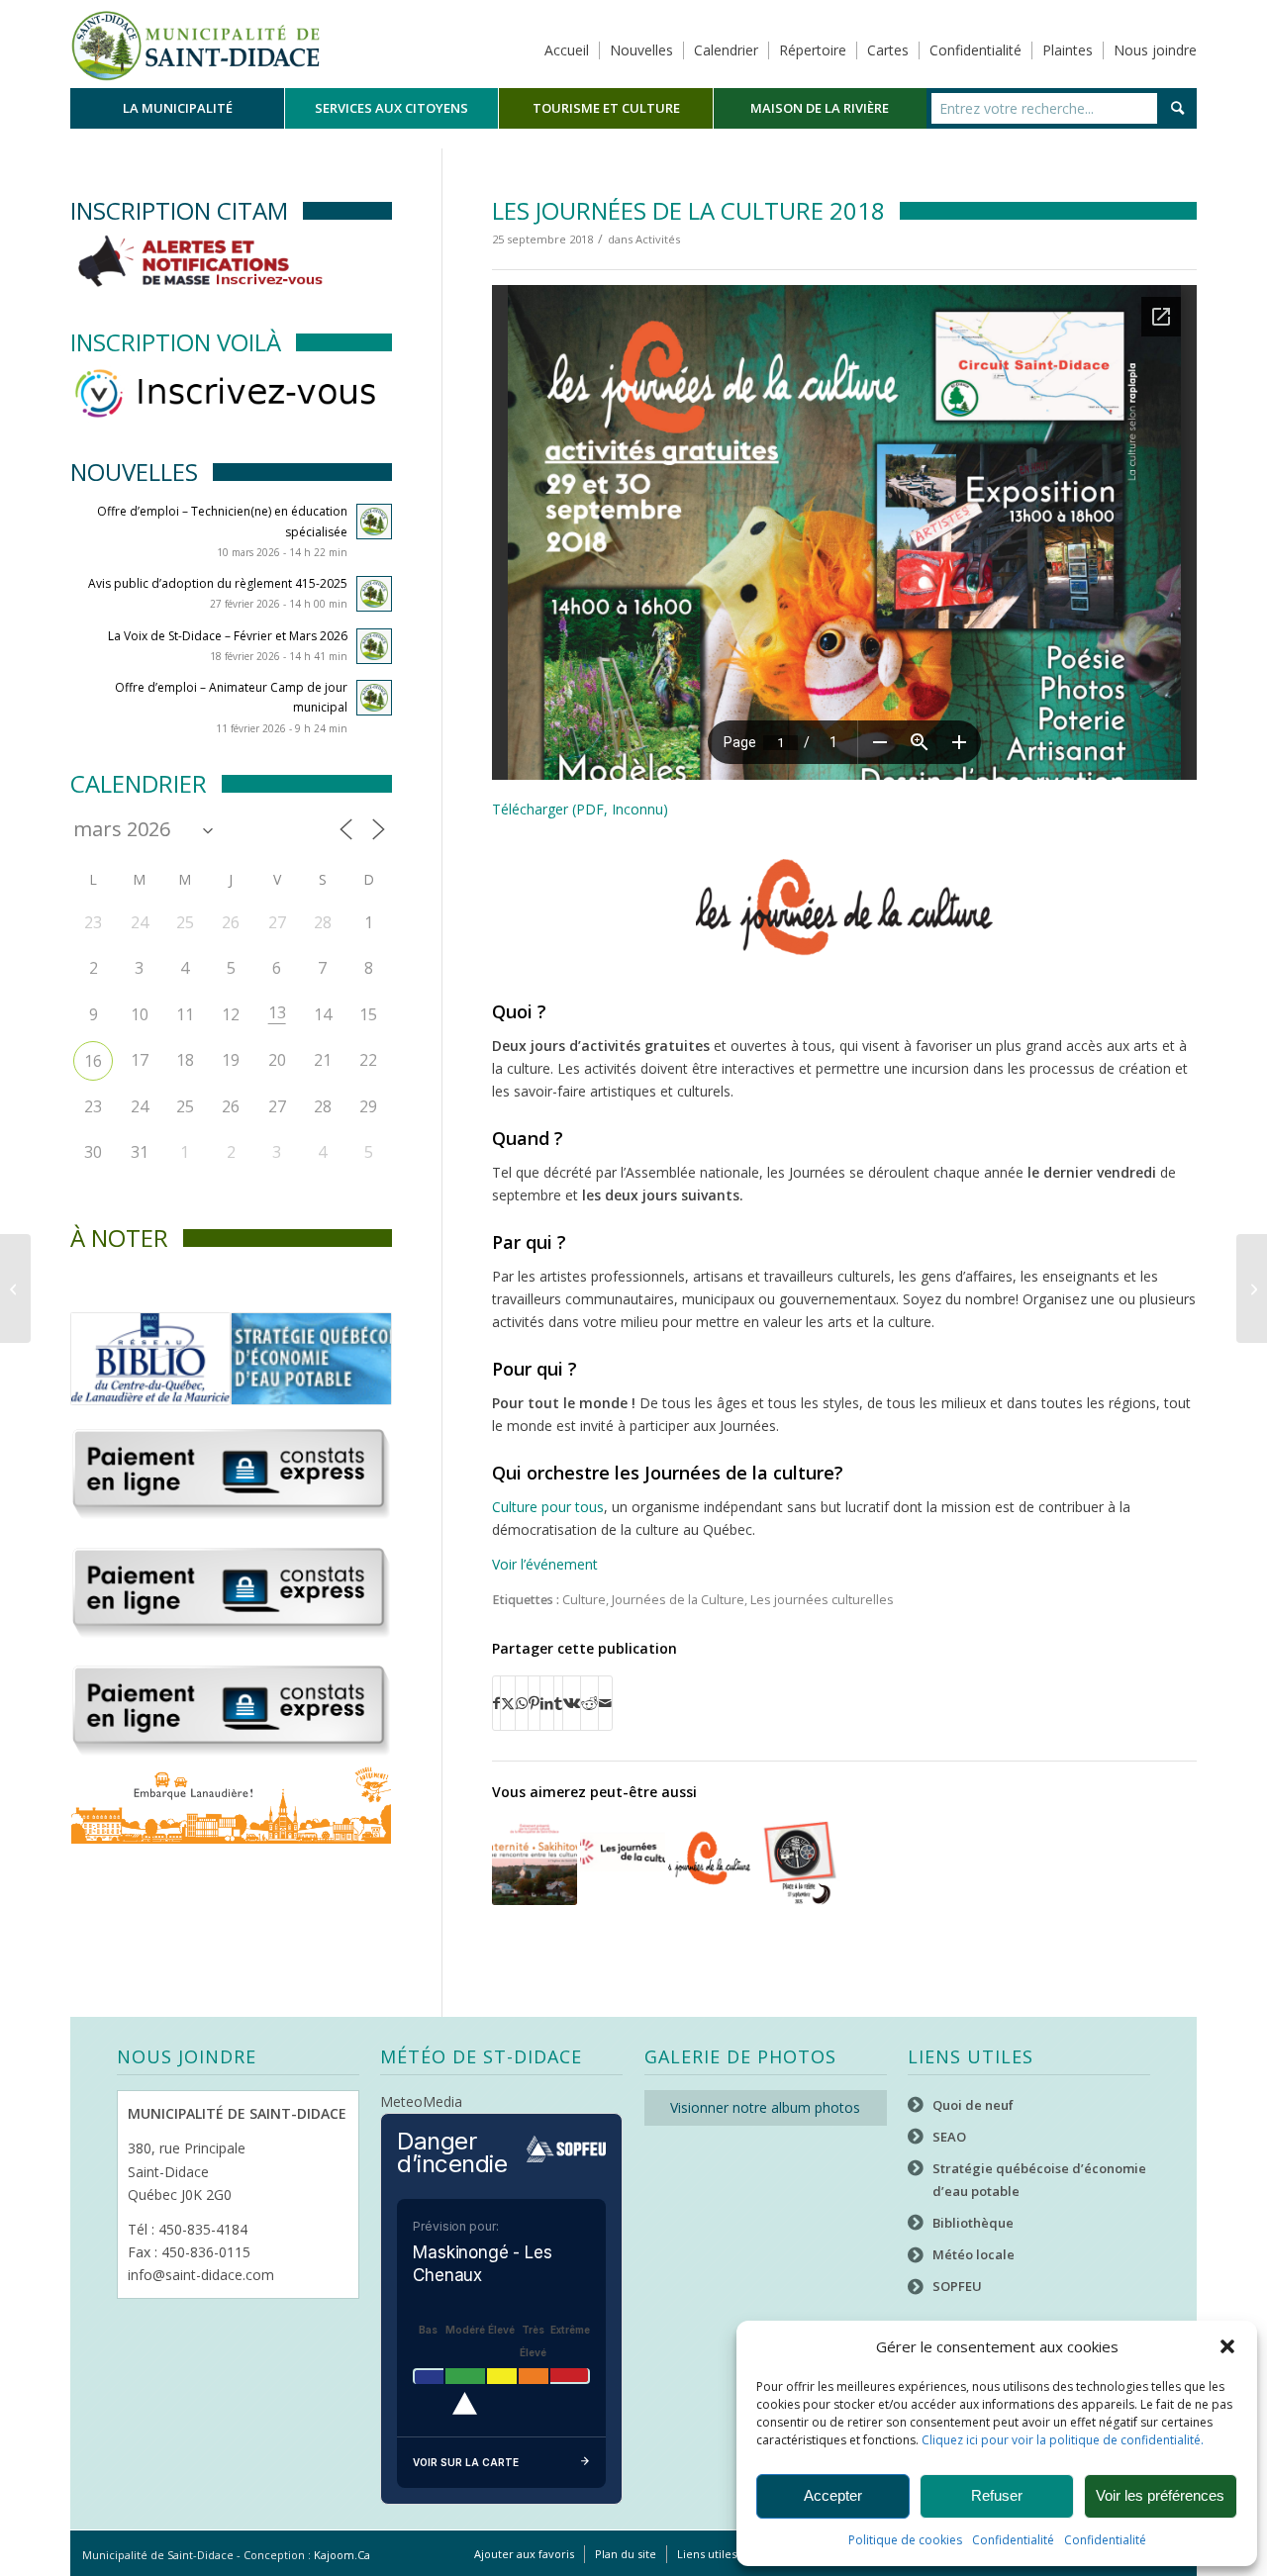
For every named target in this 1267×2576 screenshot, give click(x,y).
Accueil (567, 50)
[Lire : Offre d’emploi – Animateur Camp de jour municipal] (374, 698)
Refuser (997, 2495)
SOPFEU (957, 2286)
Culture (584, 1600)
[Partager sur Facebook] (496, 1703)
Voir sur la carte (466, 2462)
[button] (1227, 2346)
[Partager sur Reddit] (589, 1703)
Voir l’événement (545, 1564)
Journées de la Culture (678, 1600)
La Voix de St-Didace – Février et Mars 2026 (228, 636)
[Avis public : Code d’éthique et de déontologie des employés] (1252, 1288)
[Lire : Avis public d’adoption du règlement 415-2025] (374, 594)
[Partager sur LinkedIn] (547, 1703)
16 (93, 1061)
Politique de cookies (905, 2540)
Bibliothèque (973, 2223)
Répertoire (813, 50)
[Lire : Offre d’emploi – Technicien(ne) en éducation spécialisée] (374, 522)
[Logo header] (195, 44)
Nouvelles (641, 50)
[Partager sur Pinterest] (534, 1703)
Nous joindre (1155, 50)
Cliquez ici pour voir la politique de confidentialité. (1063, 2440)
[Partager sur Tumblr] (558, 1703)
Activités (658, 239)
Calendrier (726, 50)
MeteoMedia (421, 2101)
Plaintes (1068, 50)
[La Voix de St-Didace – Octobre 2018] (15, 1288)
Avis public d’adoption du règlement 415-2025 (218, 583)
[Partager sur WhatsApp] (522, 1703)
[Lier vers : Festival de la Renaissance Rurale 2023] (535, 1862)
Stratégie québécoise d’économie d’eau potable (1039, 2180)
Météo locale (974, 2254)
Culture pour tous (548, 1507)
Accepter (833, 2495)
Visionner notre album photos (765, 2107)
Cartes (888, 50)
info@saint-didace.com (201, 2275)
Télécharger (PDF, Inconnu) (580, 809)
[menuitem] (177, 108)
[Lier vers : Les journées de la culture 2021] (623, 1862)
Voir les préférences (1160, 2495)
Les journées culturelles (822, 1600)
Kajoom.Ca (342, 2555)
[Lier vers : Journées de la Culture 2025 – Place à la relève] (799, 1862)
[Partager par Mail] (605, 1703)
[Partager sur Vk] (572, 1703)
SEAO (949, 2137)
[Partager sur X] (508, 1703)
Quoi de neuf (973, 2105)
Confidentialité (1013, 2540)
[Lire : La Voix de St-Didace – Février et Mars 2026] (374, 646)
